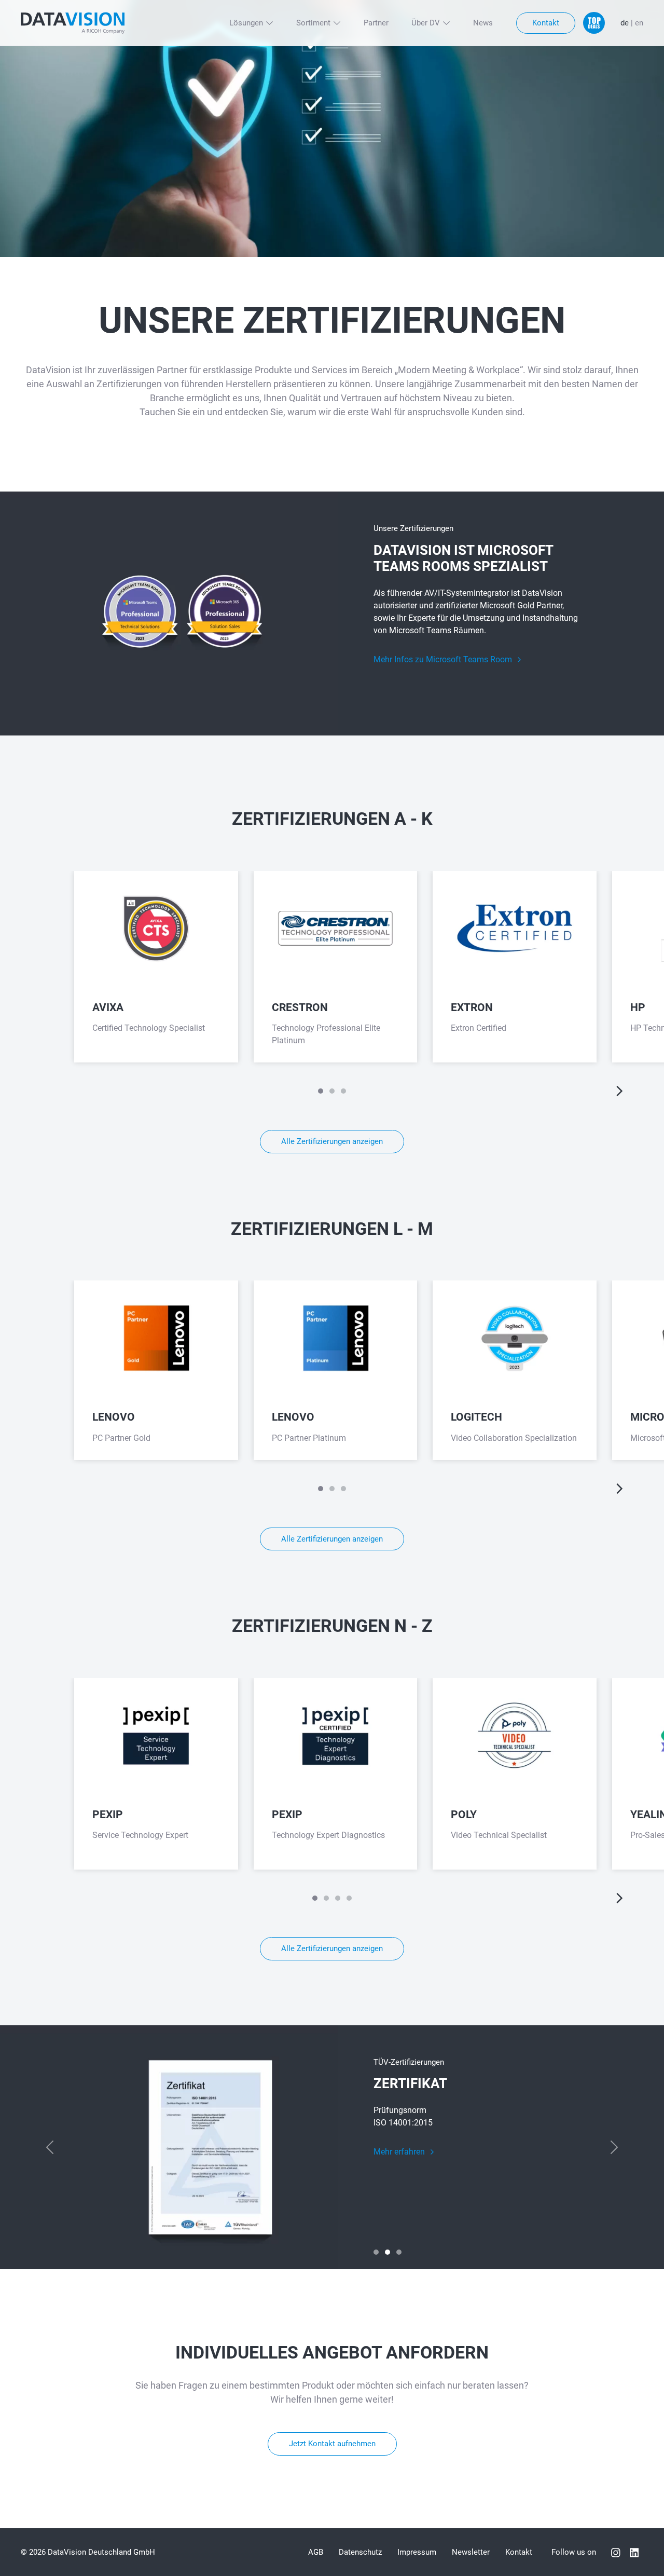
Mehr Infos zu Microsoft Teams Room (444, 659)
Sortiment (313, 23)
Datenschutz (360, 2552)
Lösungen (246, 23)
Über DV (426, 23)
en (639, 23)
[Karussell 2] (388, 2252)
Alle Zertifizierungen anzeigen (332, 1141)
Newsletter (471, 2552)
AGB (316, 2552)
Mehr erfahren (400, 2152)
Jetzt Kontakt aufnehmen (332, 2444)
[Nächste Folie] (620, 1091)
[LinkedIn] (634, 2552)
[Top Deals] (594, 23)
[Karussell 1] (321, 1091)
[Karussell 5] (343, 1091)
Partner (376, 23)
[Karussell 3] (332, 1091)
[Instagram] (616, 2552)
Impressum (417, 2552)
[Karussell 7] (349, 1898)
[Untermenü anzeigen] (269, 23)
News (483, 23)
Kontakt (546, 23)
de (625, 23)
